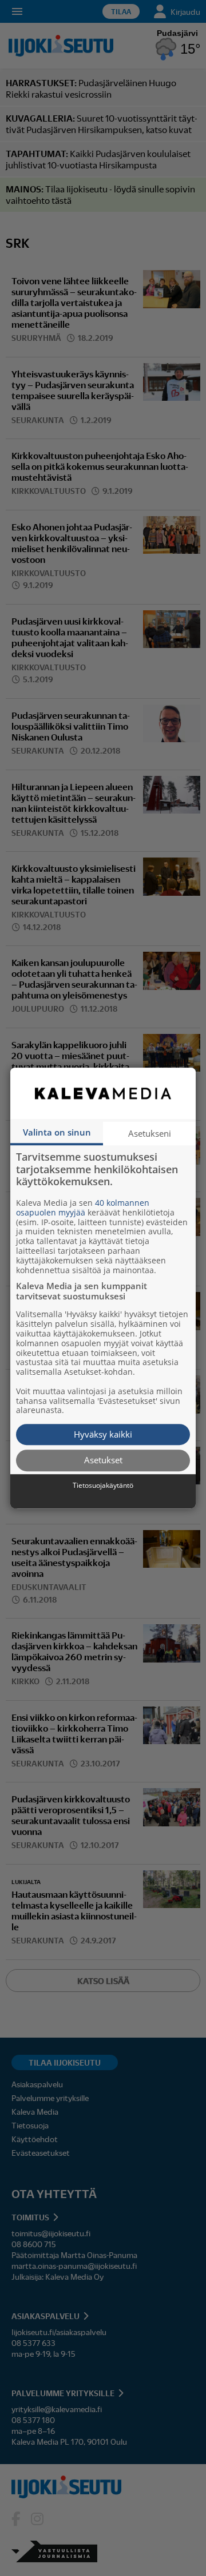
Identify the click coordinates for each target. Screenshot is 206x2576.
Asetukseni (150, 1133)
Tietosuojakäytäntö (103, 1486)
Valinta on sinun (57, 1132)
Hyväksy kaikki (103, 1434)
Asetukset (103, 1460)
